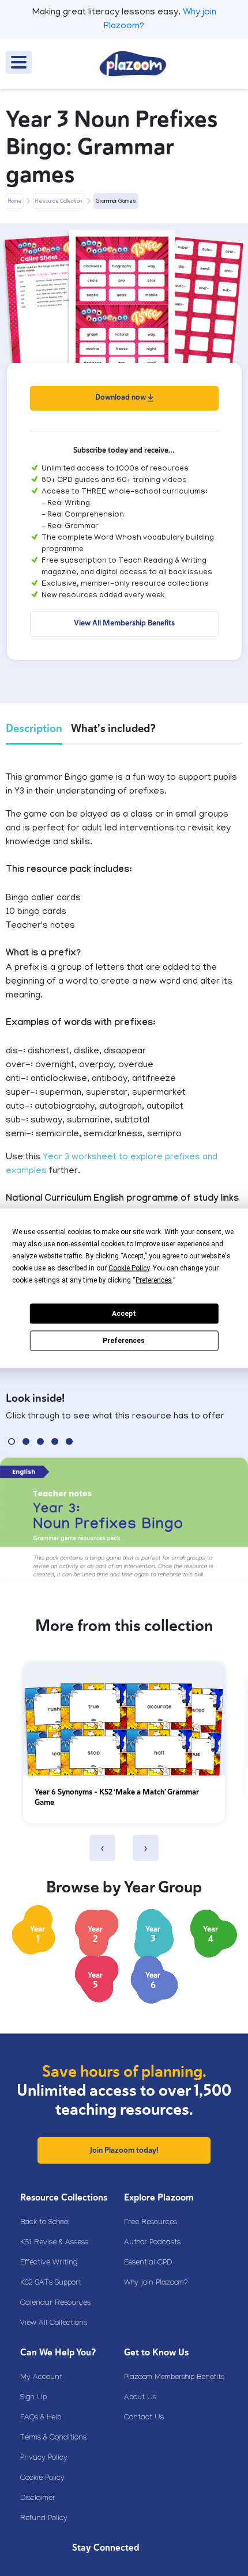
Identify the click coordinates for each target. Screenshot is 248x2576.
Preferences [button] (154, 1280)
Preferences (124, 1341)
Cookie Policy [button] (129, 1268)
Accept (124, 1314)
